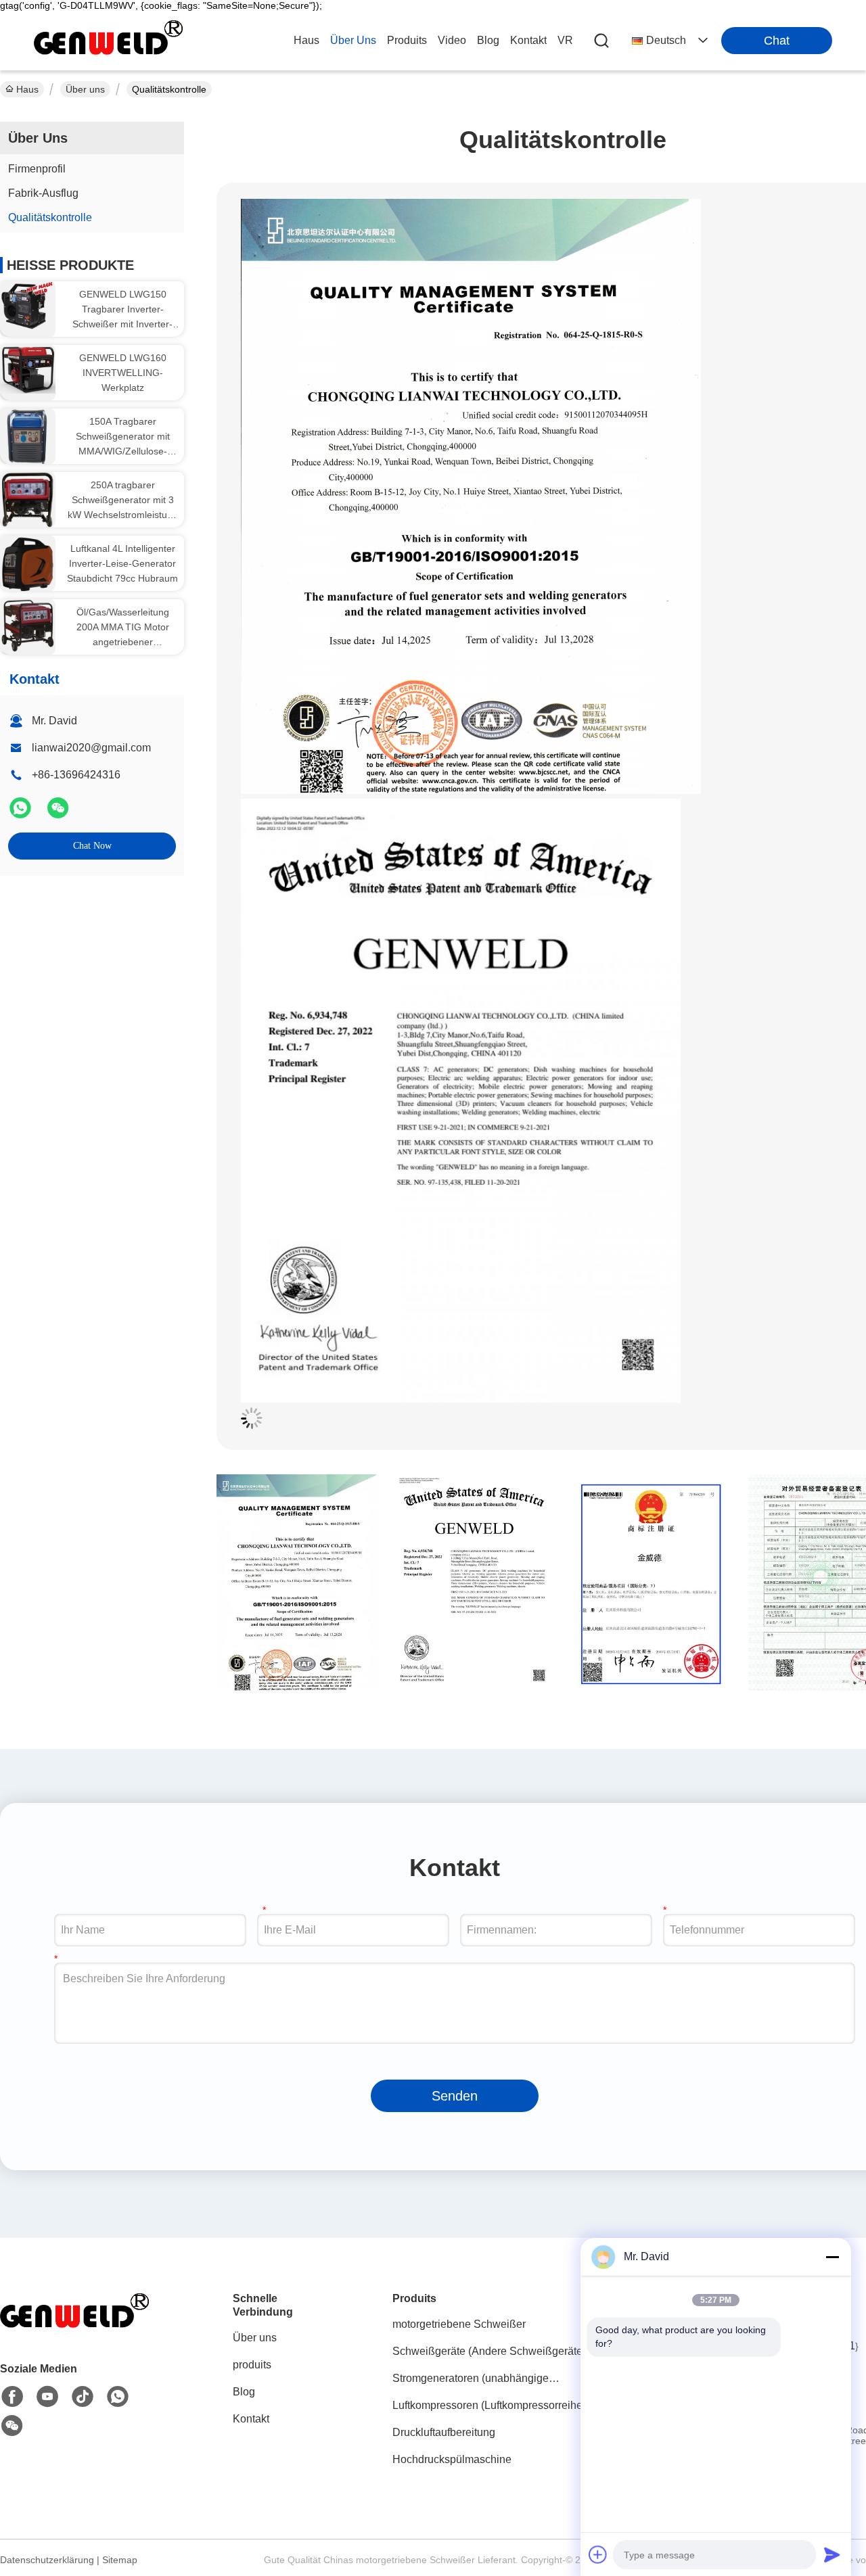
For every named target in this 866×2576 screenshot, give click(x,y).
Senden (455, 2096)
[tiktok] (83, 2397)
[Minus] (832, 2257)
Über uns (353, 40)
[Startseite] (74, 2329)
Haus (306, 40)
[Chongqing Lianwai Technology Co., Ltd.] (108, 41)
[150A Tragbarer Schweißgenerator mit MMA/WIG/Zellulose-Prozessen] (28, 436)
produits (407, 40)
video (452, 40)
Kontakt (251, 2419)
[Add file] (598, 2554)
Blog (244, 2392)
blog (488, 40)
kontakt (528, 40)
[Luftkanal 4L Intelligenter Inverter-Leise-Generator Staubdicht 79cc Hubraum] (28, 563)
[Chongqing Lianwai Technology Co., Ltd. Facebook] (12, 2397)
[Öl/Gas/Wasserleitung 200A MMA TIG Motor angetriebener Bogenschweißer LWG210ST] (28, 625)
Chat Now (92, 846)
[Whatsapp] (22, 814)
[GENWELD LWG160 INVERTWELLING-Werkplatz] (28, 369)
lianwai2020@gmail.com (91, 748)
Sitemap (120, 2560)
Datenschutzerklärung (47, 2560)
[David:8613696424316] (118, 2397)
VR (565, 40)
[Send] (832, 2554)
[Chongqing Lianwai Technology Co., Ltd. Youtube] (47, 2397)
